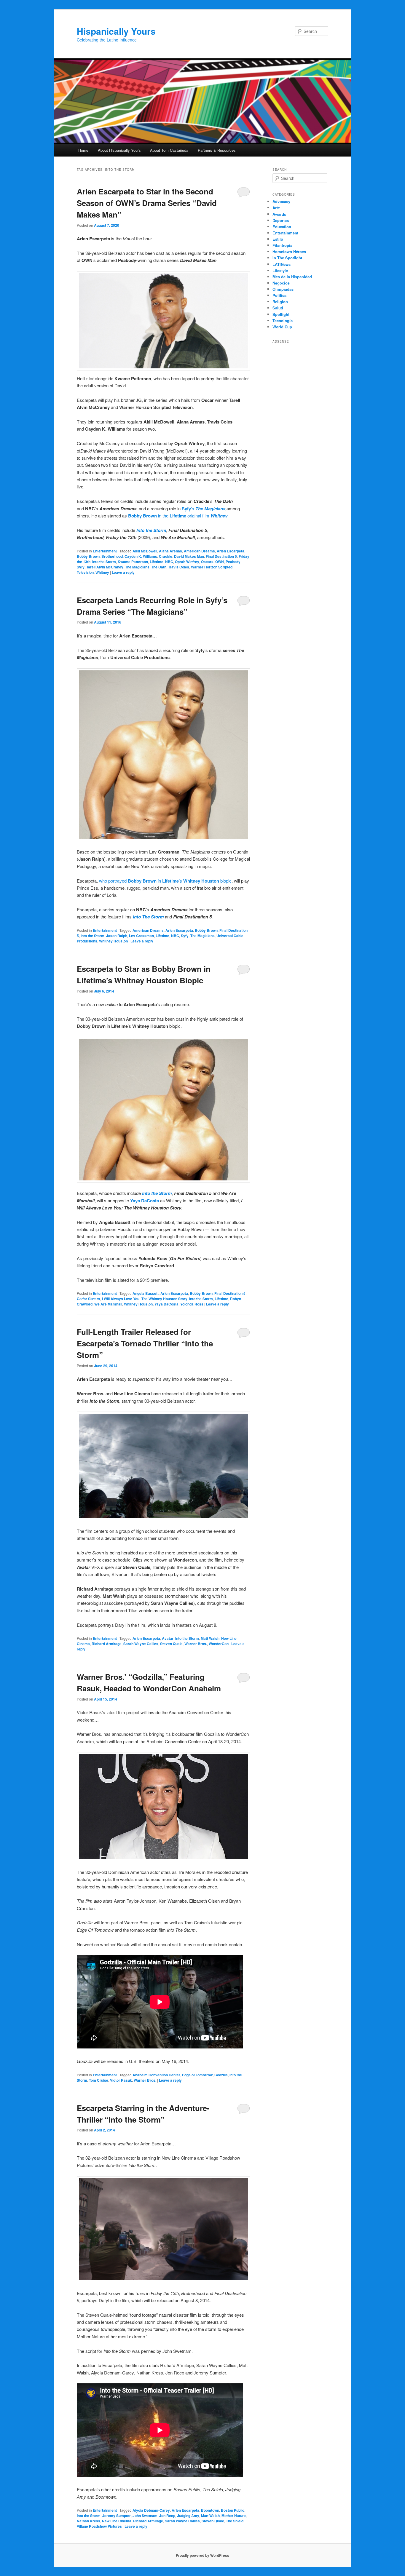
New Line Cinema (117, 2521)
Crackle (166, 556)
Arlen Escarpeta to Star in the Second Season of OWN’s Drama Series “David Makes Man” (147, 203)
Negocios (281, 283)
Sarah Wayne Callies (141, 1644)
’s (193, 508)
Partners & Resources (217, 150)
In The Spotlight (287, 258)
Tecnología (283, 321)
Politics (279, 295)
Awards (279, 214)
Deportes (281, 220)
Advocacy (281, 201)
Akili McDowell (145, 551)
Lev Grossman (141, 936)
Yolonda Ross (192, 1304)
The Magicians (137, 567)
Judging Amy (188, 2516)
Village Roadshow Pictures (99, 2526)
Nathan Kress (89, 2521)
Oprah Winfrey (187, 562)
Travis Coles (179, 567)
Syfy (186, 509)
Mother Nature (234, 2516)
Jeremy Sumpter (117, 2516)
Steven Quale (171, 1644)
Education (282, 227)
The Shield (235, 2521)
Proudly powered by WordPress (203, 2555)
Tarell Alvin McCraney (105, 567)
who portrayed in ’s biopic (165, 881)
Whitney (102, 572)
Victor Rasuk (121, 2080)
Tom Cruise (99, 2080)
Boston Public (233, 2510)
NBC (169, 562)
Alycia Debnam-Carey (151, 2510)
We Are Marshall (108, 1304)
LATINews (282, 264)
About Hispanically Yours (119, 150)
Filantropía (282, 245)
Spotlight (281, 314)
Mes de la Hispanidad (292, 277)
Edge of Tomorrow (197, 2075)
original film (198, 516)
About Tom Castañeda (169, 150)
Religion (280, 302)
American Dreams (199, 551)
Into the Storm (151, 530)
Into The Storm (149, 917)
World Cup (282, 327)
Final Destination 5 (221, 556)
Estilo (278, 239)
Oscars (207, 562)
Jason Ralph (117, 936)
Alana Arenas (170, 551)
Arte (276, 208)
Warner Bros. (196, 1644)
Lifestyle (280, 270)
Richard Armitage (107, 1644)
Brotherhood (112, 556)
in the (163, 516)
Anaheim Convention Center (156, 2075)
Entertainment (105, 551)
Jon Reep (167, 2516)
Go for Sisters (89, 1299)
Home (83, 150)
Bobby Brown (143, 516)
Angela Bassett (146, 1293)
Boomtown (210, 2510)
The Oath (159, 567)
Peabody (233, 562)
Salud (278, 308)
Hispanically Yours (116, 31)
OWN (220, 562)
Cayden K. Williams (141, 556)
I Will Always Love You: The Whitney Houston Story (145, 1299)
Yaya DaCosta (145, 1201)
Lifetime (178, 516)
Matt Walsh (210, 1638)
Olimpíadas (283, 289)
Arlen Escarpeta (231, 551)
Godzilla (221, 2075)
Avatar (168, 1638)
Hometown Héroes (289, 251)
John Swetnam (145, 2516)
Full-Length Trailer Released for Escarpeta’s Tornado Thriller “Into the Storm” (145, 1343)
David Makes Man (189, 556)
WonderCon (219, 1644)
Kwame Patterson (133, 562)
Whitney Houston (113, 941)
